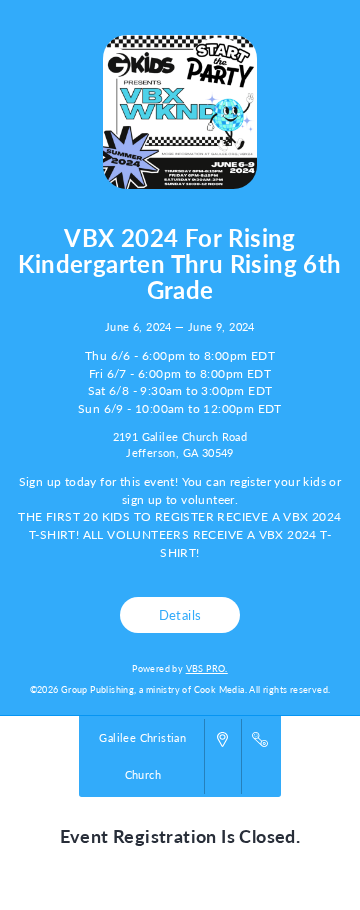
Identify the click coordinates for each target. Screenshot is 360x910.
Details (180, 615)
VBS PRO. (207, 668)
